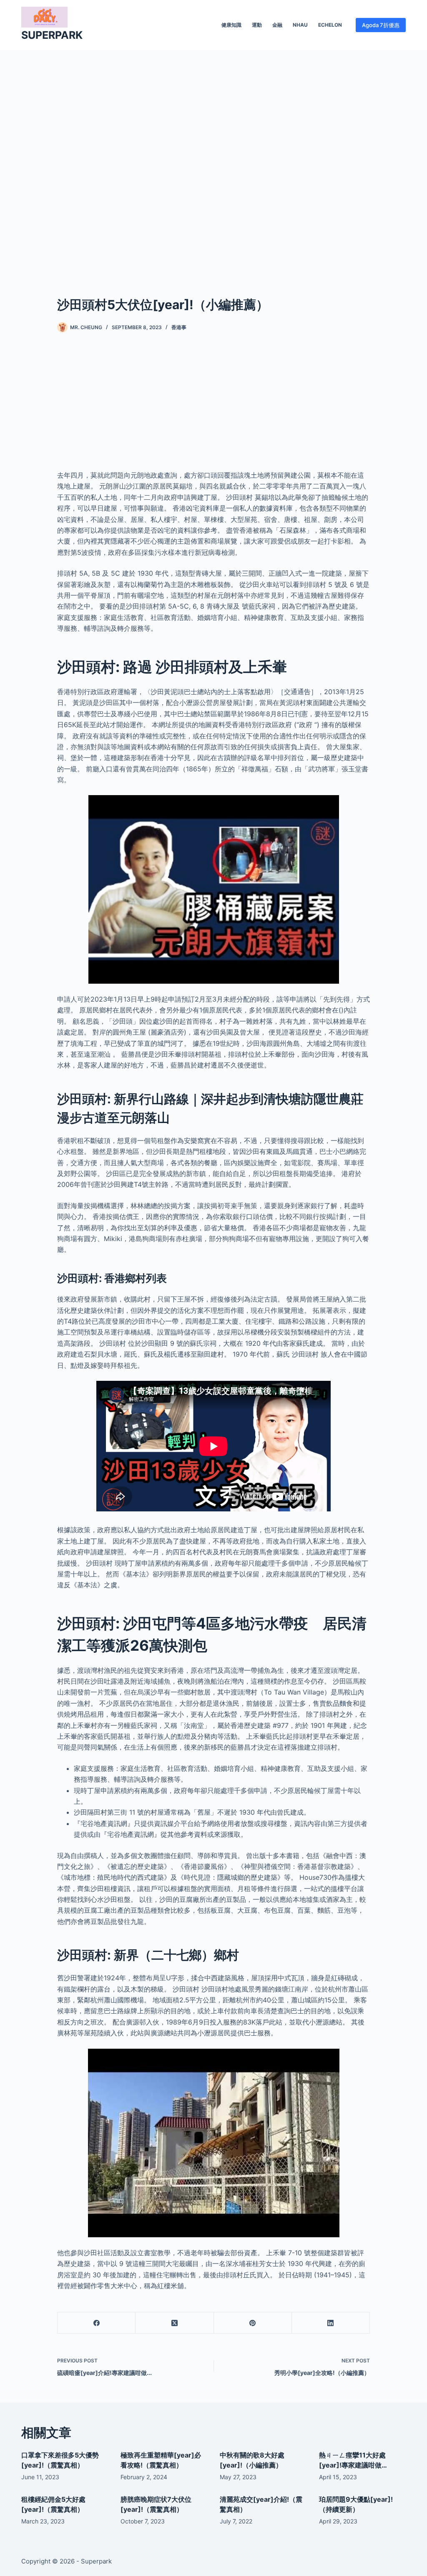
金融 (277, 25)
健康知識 (231, 25)
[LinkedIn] (331, 2323)
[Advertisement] (213, 160)
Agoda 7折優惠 (381, 25)
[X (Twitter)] (175, 2323)
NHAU (300, 25)
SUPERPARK (52, 35)
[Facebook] (97, 2323)
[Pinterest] (253, 2323)
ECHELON (330, 25)
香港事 (179, 327)
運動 (257, 25)
